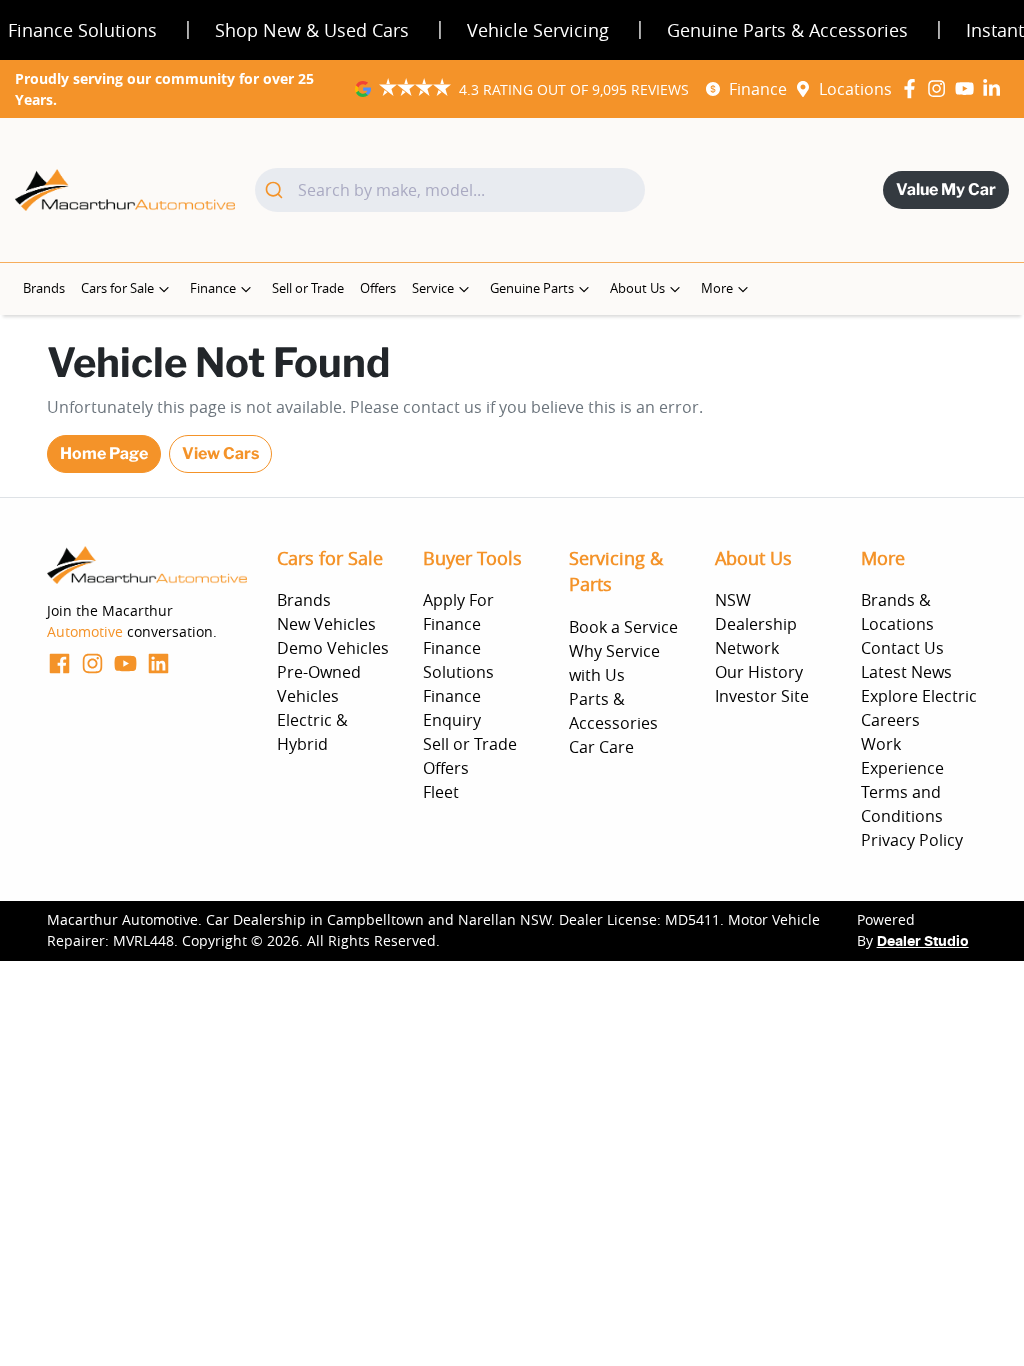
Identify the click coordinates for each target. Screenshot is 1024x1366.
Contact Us (902, 648)
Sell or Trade (308, 288)
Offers (378, 288)
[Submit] (276, 190)
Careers (890, 720)
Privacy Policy (912, 840)
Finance (758, 89)
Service (433, 288)
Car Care (601, 747)
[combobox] (450, 190)
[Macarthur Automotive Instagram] (940, 88)
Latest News (906, 672)
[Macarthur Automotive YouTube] (968, 88)
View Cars (220, 453)
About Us (637, 288)
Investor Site (762, 696)
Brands (44, 288)
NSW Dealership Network (756, 624)
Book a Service (623, 627)
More (717, 288)
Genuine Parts (532, 288)
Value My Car (946, 189)
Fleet (441, 792)
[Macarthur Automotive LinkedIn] (995, 88)
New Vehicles (326, 624)
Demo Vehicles (333, 648)
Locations (855, 89)
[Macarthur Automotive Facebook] (913, 88)
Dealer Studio (923, 942)
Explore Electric (919, 696)
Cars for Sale (117, 288)
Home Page (104, 453)
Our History (759, 672)
